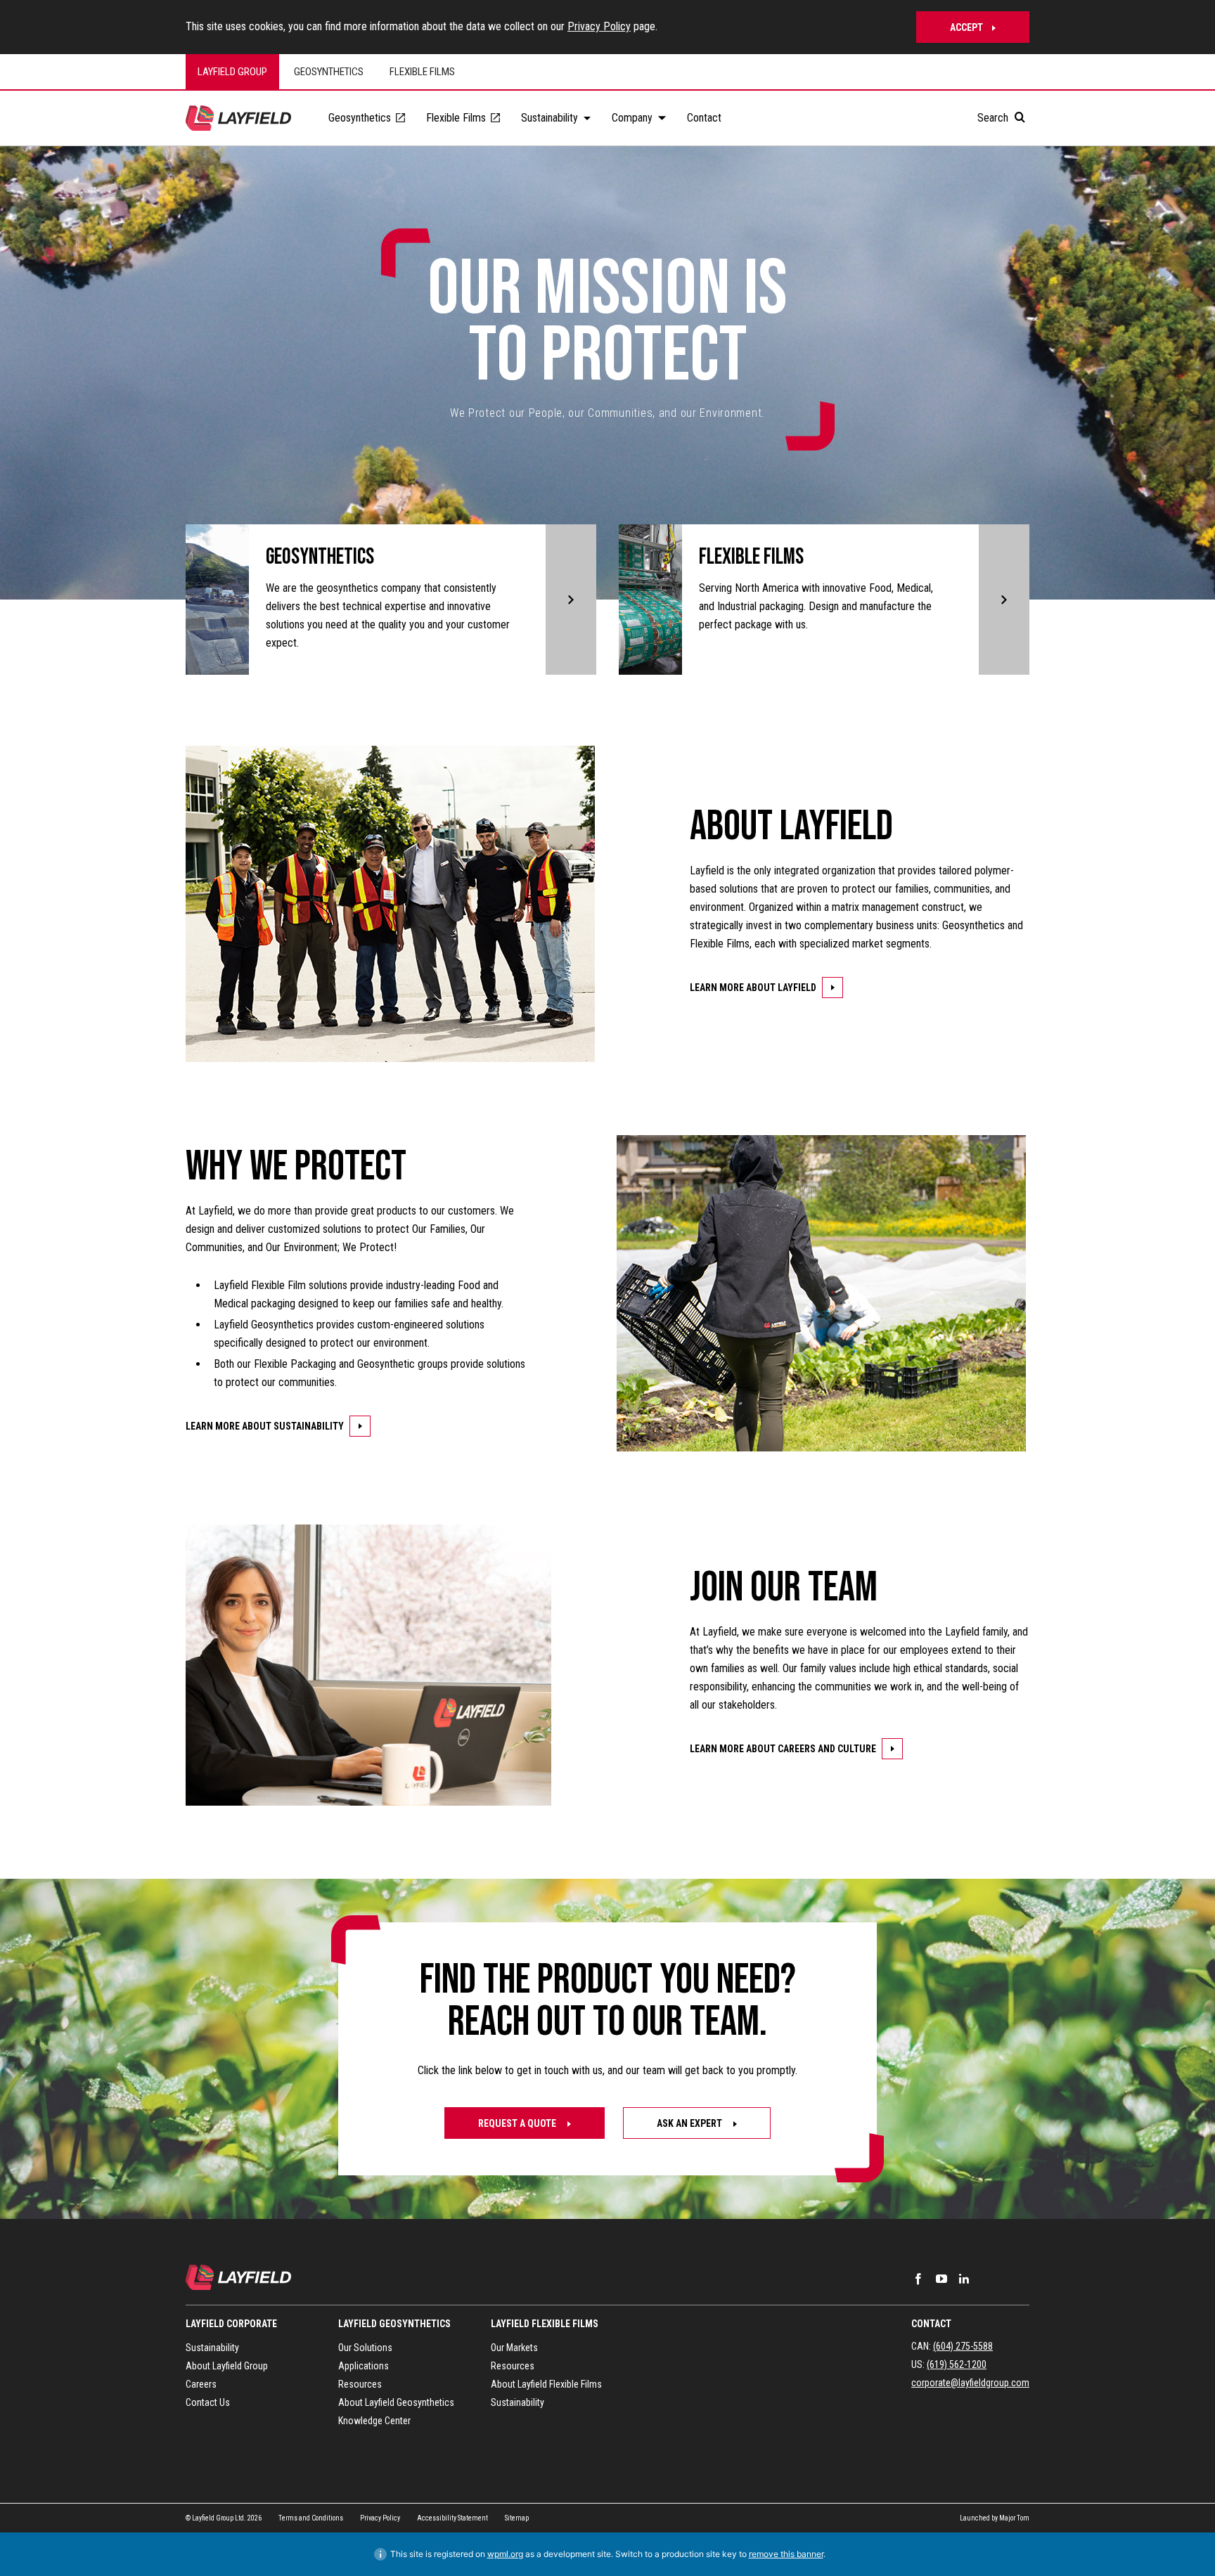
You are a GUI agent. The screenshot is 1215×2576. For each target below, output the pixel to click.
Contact (931, 2324)
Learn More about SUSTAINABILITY (265, 1426)
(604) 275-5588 (963, 2346)
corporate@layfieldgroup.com (970, 2383)
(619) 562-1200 (957, 2364)
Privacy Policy (599, 26)
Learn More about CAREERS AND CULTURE (783, 1749)
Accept (966, 27)
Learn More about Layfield (753, 988)
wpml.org (505, 2554)
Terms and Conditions (311, 2518)
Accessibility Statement (452, 2518)
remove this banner (786, 2554)
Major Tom (1014, 2518)
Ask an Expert (690, 2123)
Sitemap (517, 2518)
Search (994, 118)
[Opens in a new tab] (918, 2279)
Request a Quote (518, 2123)
